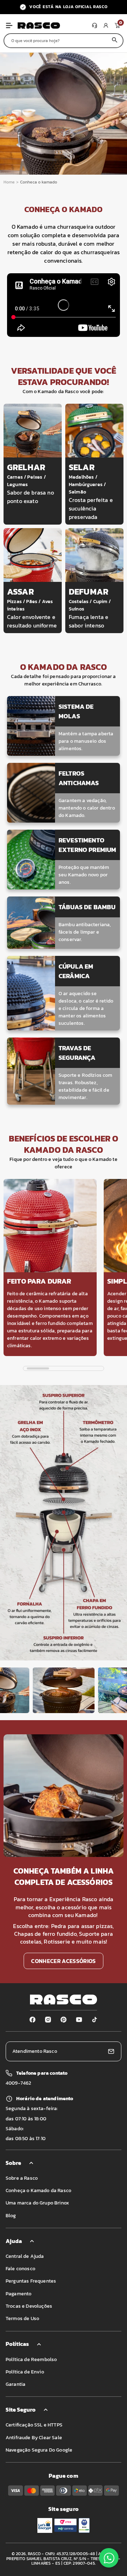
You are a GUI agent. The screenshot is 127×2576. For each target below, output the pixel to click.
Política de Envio (25, 2372)
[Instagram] (48, 2020)
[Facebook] (32, 2020)
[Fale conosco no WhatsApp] (109, 2558)
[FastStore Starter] (64, 1999)
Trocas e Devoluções (29, 2306)
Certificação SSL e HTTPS (34, 2425)
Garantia (16, 2384)
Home (9, 182)
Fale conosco (20, 2269)
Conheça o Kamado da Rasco (38, 2191)
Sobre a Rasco (22, 2178)
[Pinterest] (64, 2020)
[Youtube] (79, 2020)
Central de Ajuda (25, 2256)
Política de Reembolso (31, 2359)
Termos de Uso (22, 2318)
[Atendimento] (95, 25)
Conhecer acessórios (63, 1961)
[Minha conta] (106, 25)
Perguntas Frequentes (31, 2281)
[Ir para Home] (53, 25)
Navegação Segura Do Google (39, 2450)
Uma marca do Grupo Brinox (37, 2203)
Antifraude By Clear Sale (34, 2438)
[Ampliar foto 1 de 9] (64, 1690)
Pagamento (19, 2294)
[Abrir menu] (9, 25)
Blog (11, 2216)
